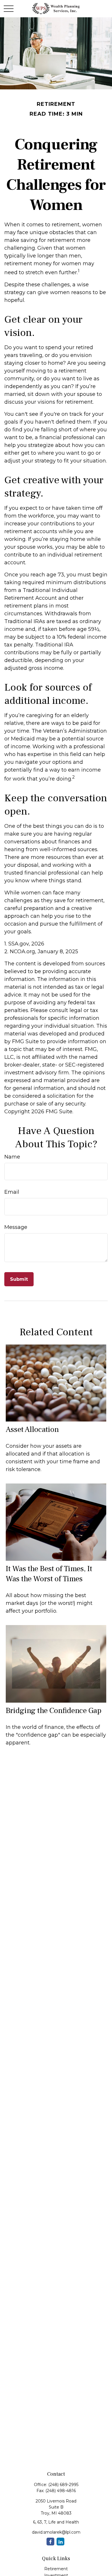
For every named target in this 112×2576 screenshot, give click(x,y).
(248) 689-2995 (63, 2485)
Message (16, 1227)
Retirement (56, 2569)
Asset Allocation (32, 1429)
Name (12, 1157)
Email (12, 1192)
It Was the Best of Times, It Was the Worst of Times (49, 1574)
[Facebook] (50, 2542)
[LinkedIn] (60, 2542)
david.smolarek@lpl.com (56, 2532)
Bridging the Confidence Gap (54, 1711)
